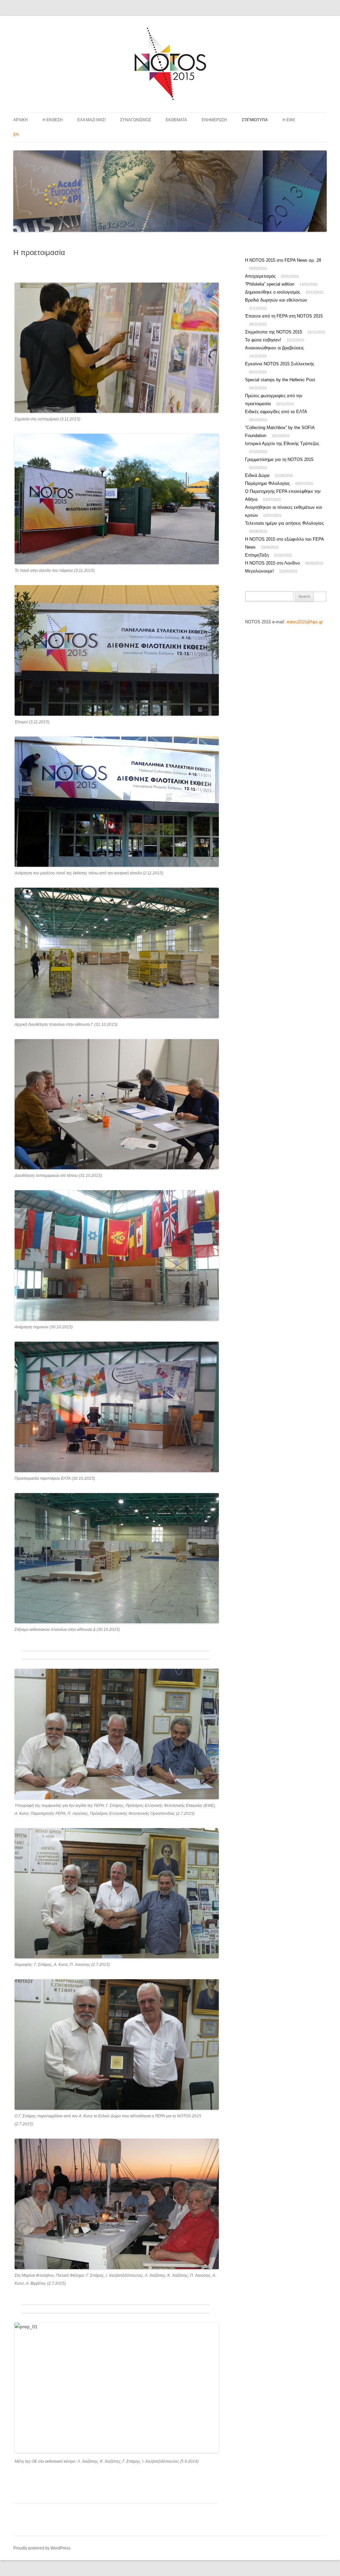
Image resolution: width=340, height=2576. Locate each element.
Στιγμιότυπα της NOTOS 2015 (274, 332)
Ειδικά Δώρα (257, 475)
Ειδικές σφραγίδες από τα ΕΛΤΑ (276, 412)
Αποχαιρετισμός (260, 276)
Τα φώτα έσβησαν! (263, 340)
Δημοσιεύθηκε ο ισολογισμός (273, 292)
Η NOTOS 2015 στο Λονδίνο (272, 563)
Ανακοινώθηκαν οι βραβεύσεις (274, 348)
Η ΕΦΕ (289, 120)
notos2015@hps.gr (305, 622)
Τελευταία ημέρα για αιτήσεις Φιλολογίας (284, 523)
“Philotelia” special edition (270, 284)
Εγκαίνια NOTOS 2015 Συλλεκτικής (280, 364)
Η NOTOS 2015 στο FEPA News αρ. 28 (283, 260)
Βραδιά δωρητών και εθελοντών (276, 300)
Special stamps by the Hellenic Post (280, 380)
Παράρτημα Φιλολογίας (267, 483)
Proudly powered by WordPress (42, 2548)
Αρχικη (21, 120)
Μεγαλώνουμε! (259, 571)
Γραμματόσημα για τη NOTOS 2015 (279, 459)
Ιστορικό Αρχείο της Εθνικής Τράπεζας (282, 444)
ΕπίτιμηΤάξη (257, 555)
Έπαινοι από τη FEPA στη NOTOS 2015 (284, 316)
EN (16, 134)
